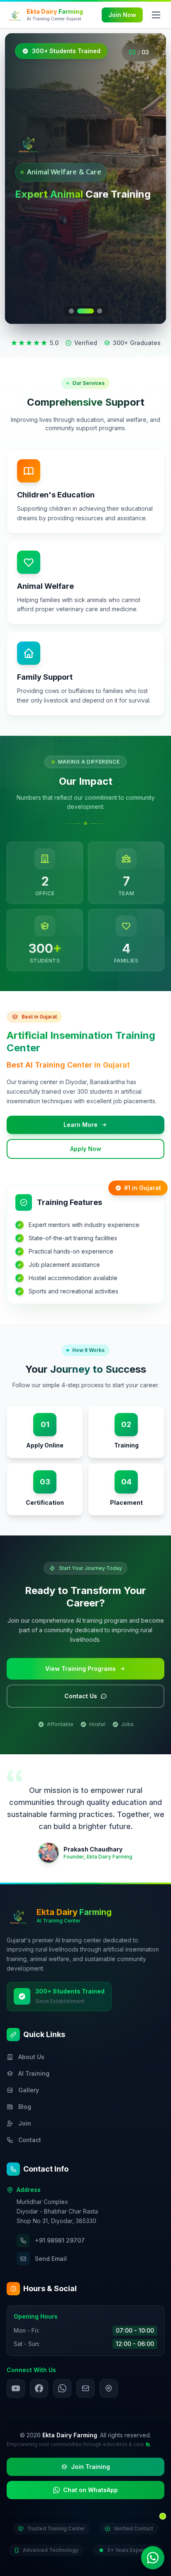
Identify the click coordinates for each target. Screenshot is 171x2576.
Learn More (81, 1125)
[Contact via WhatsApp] (153, 2558)
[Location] (109, 2388)
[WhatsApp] (62, 2388)
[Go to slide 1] (71, 311)
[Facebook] (39, 2388)
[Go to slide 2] (85, 311)
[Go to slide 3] (100, 311)
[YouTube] (16, 2388)
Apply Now (86, 1149)
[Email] (85, 2388)
